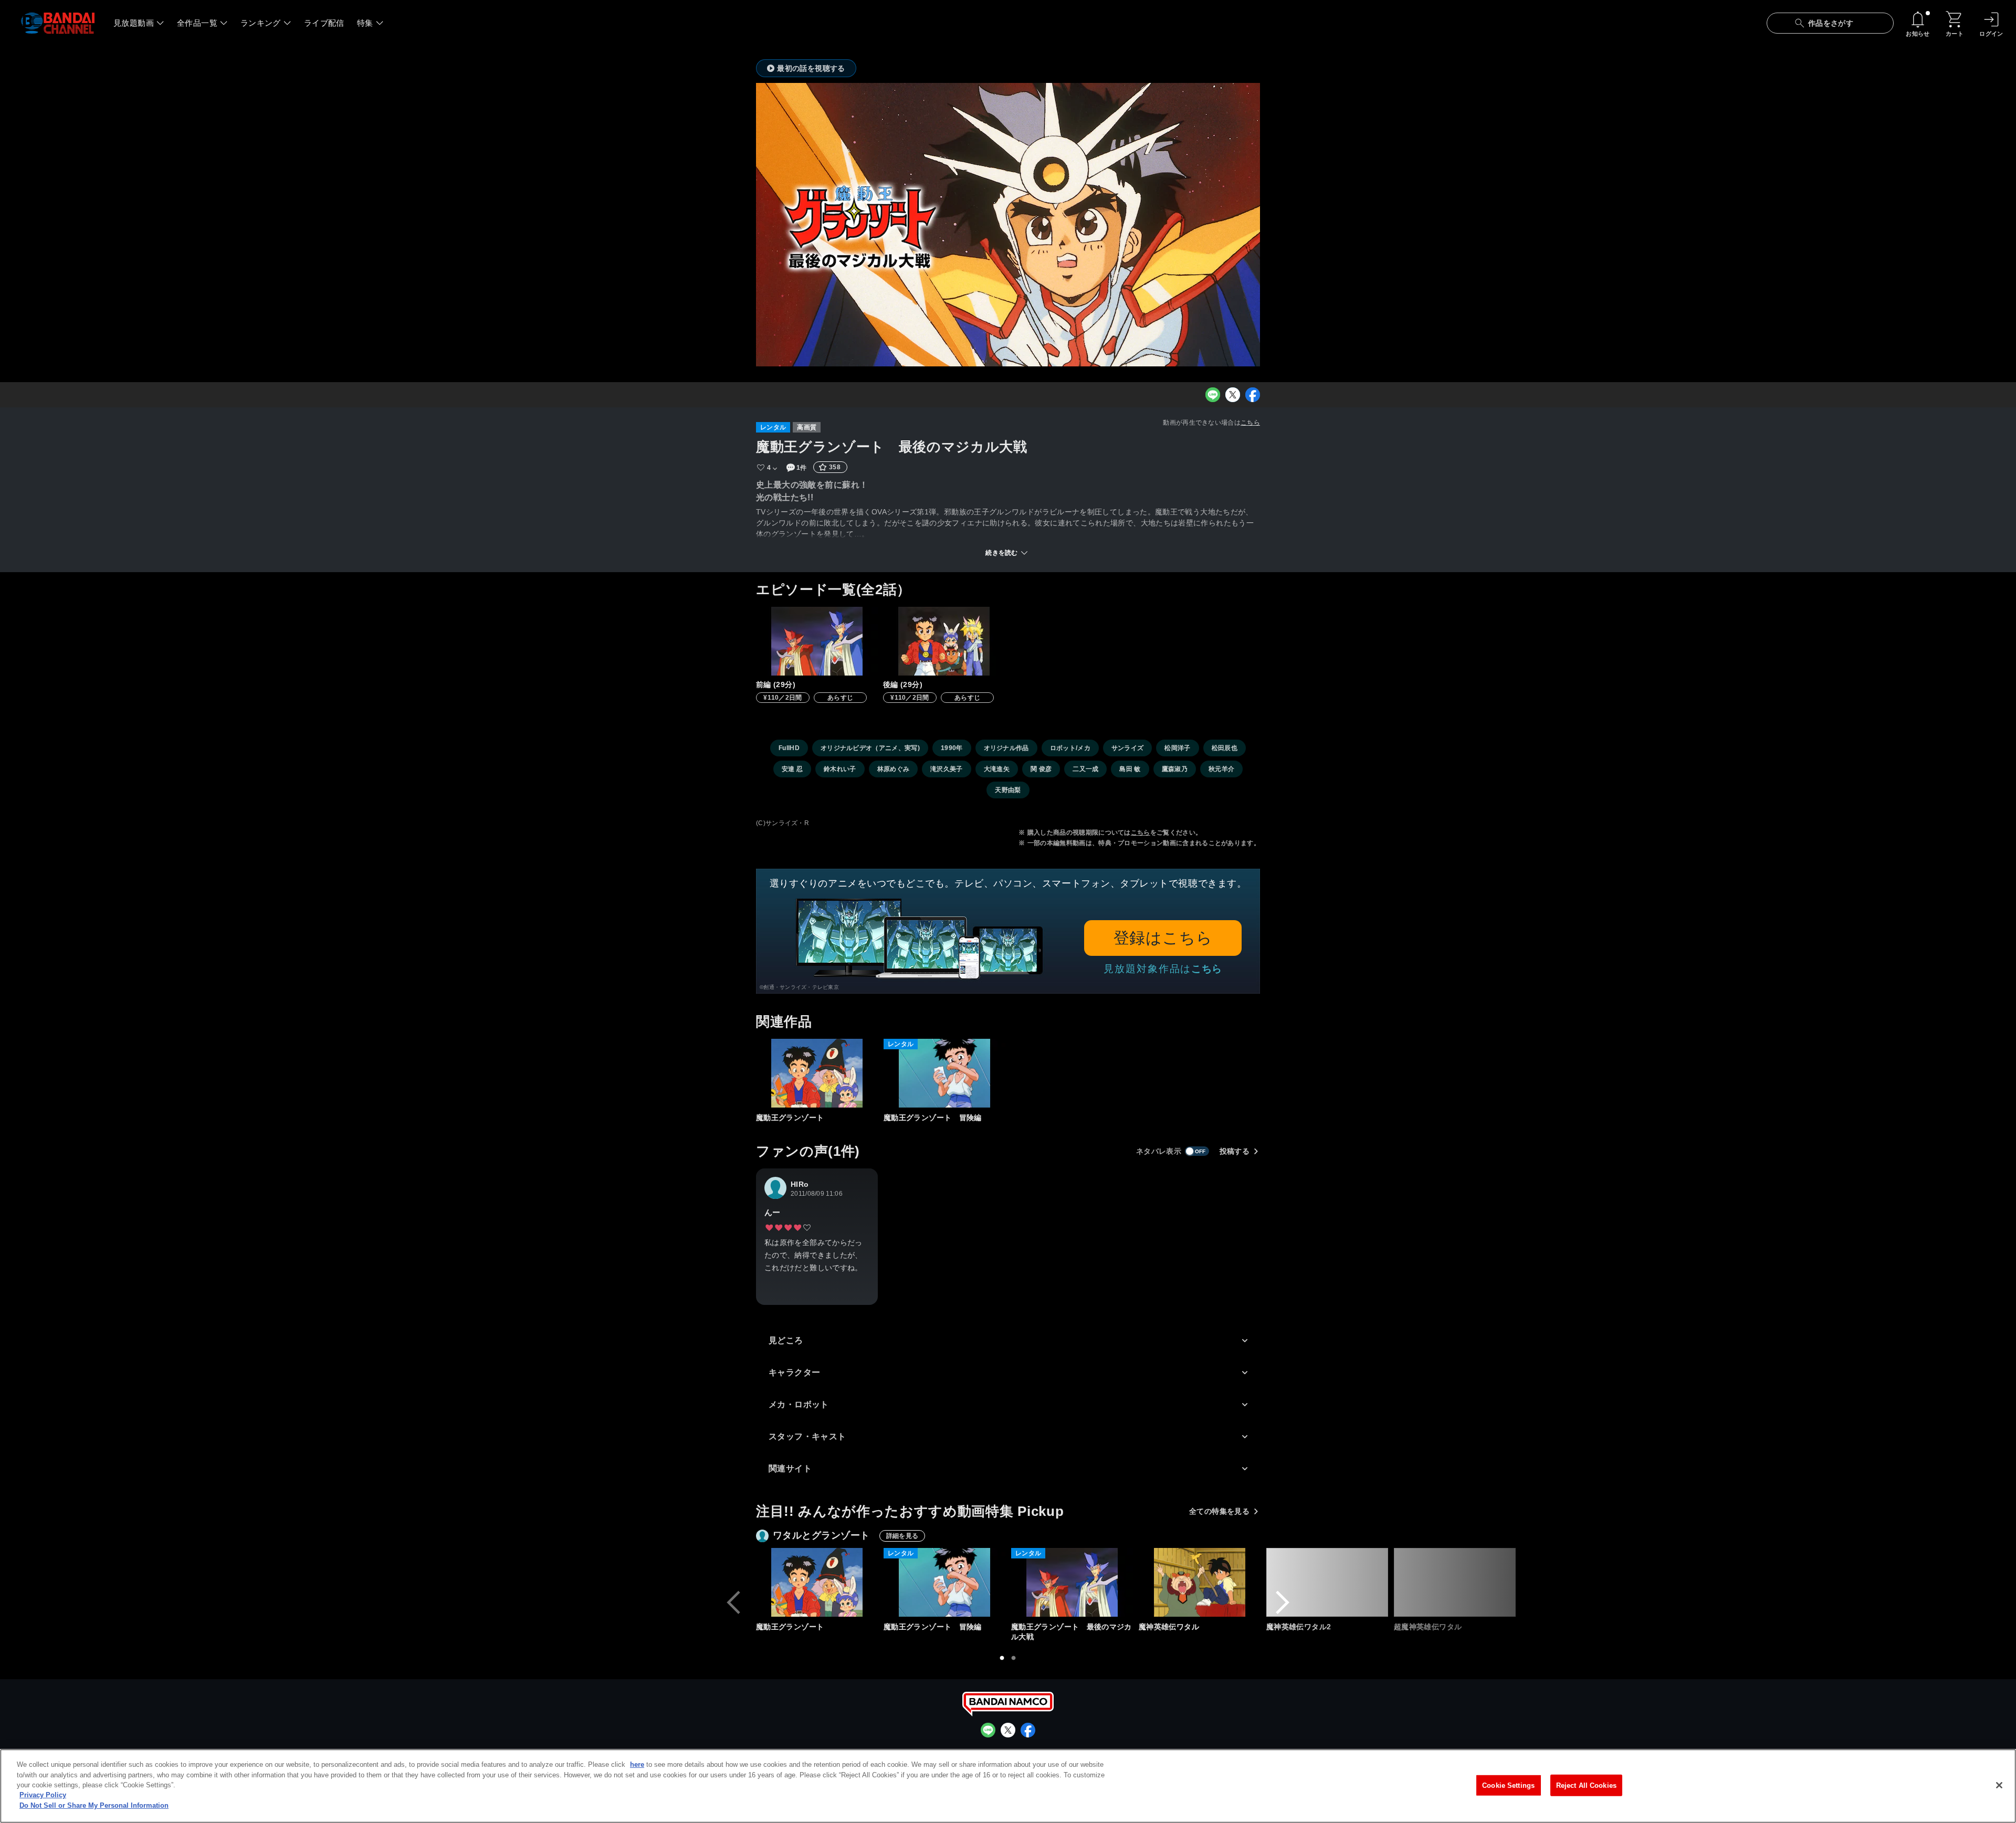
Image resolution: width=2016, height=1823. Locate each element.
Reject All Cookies (1586, 1785)
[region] (1008, 1786)
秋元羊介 (1221, 769)
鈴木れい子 (840, 769)
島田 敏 (1130, 769)
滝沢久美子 (947, 769)
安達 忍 (792, 769)
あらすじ (840, 698)
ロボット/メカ (1070, 748)
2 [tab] (1014, 1658)
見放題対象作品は (1163, 969)
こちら (1250, 423)
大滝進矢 (997, 769)
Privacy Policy (43, 1795)
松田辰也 (1225, 748)
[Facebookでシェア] (1253, 395)
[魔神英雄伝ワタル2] (1327, 1582)
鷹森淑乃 (1175, 769)
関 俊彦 (1041, 769)
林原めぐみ (894, 769)
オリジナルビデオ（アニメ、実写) (870, 748)
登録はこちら (1163, 938)
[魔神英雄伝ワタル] (1200, 1582)
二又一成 (1085, 769)
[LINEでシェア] (1213, 395)
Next (1283, 1603)
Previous (733, 1603)
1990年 (952, 748)
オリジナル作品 (1006, 748)
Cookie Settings (1508, 1785)
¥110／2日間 (783, 698)
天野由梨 (1008, 790)
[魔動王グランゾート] (817, 1073)
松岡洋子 (1177, 748)
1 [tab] (1002, 1658)
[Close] (1999, 1785)
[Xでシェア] (1233, 395)
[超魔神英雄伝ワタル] (1455, 1582)
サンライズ (1128, 748)
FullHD (789, 748)
